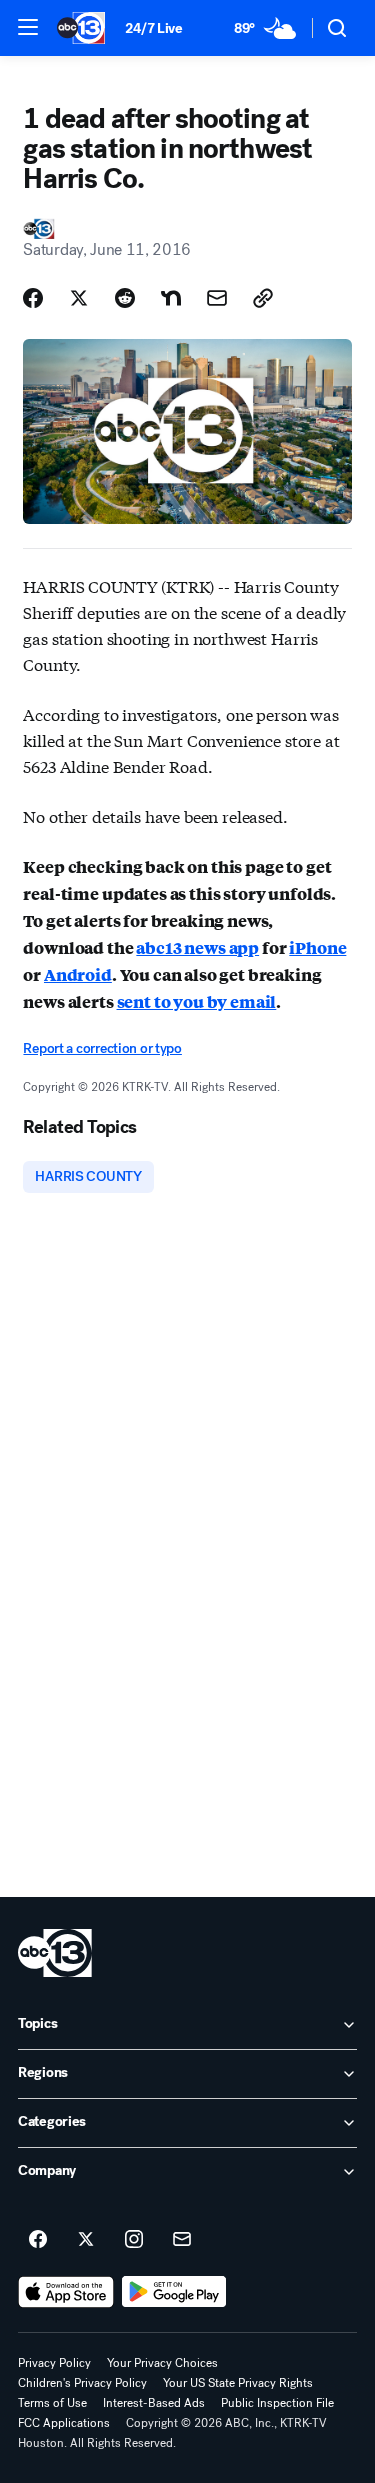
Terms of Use (52, 2403)
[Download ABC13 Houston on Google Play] (174, 2292)
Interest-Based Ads (154, 2403)
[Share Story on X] (79, 298)
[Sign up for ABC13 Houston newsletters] (182, 2240)
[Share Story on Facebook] (33, 298)
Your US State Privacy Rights (238, 2383)
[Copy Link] (263, 298)
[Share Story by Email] (217, 298)
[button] (28, 27)
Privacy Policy (54, 2363)
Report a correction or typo (102, 1048)
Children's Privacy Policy (82, 2383)
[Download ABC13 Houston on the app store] (66, 2292)
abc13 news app (197, 947)
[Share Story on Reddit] (125, 298)
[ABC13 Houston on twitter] (86, 2240)
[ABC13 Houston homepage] (81, 28)
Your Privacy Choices (162, 2363)
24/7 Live (153, 28)
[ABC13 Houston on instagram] (134, 2240)
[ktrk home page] (55, 1953)
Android (78, 974)
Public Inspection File (277, 2403)
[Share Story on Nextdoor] (171, 298)
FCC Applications (64, 2423)
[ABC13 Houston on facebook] (38, 2240)
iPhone (317, 947)
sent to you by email (197, 1001)
